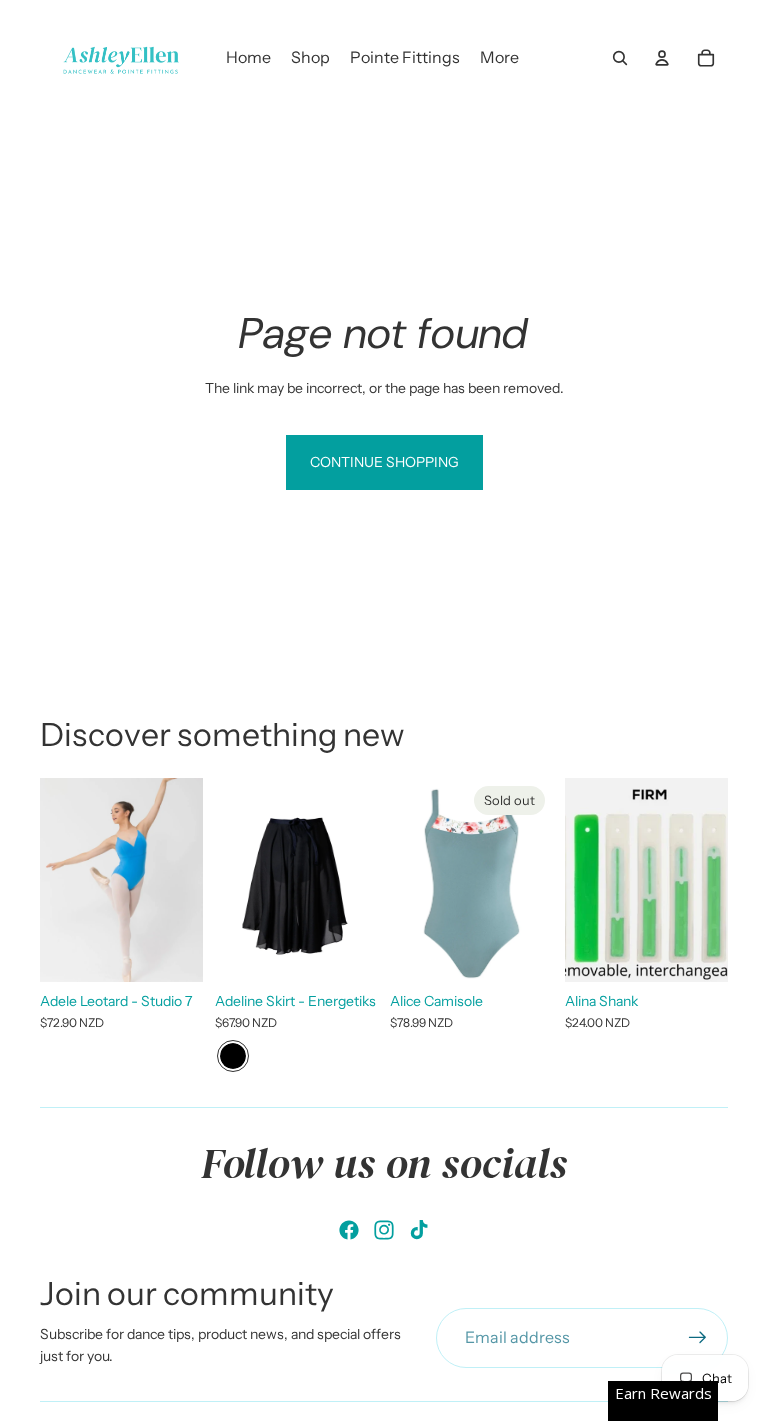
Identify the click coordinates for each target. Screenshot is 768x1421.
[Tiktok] (419, 1230)
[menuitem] (499, 58)
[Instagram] (384, 1230)
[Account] (662, 58)
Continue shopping (384, 462)
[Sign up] (698, 1338)
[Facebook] (349, 1230)
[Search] (620, 58)
